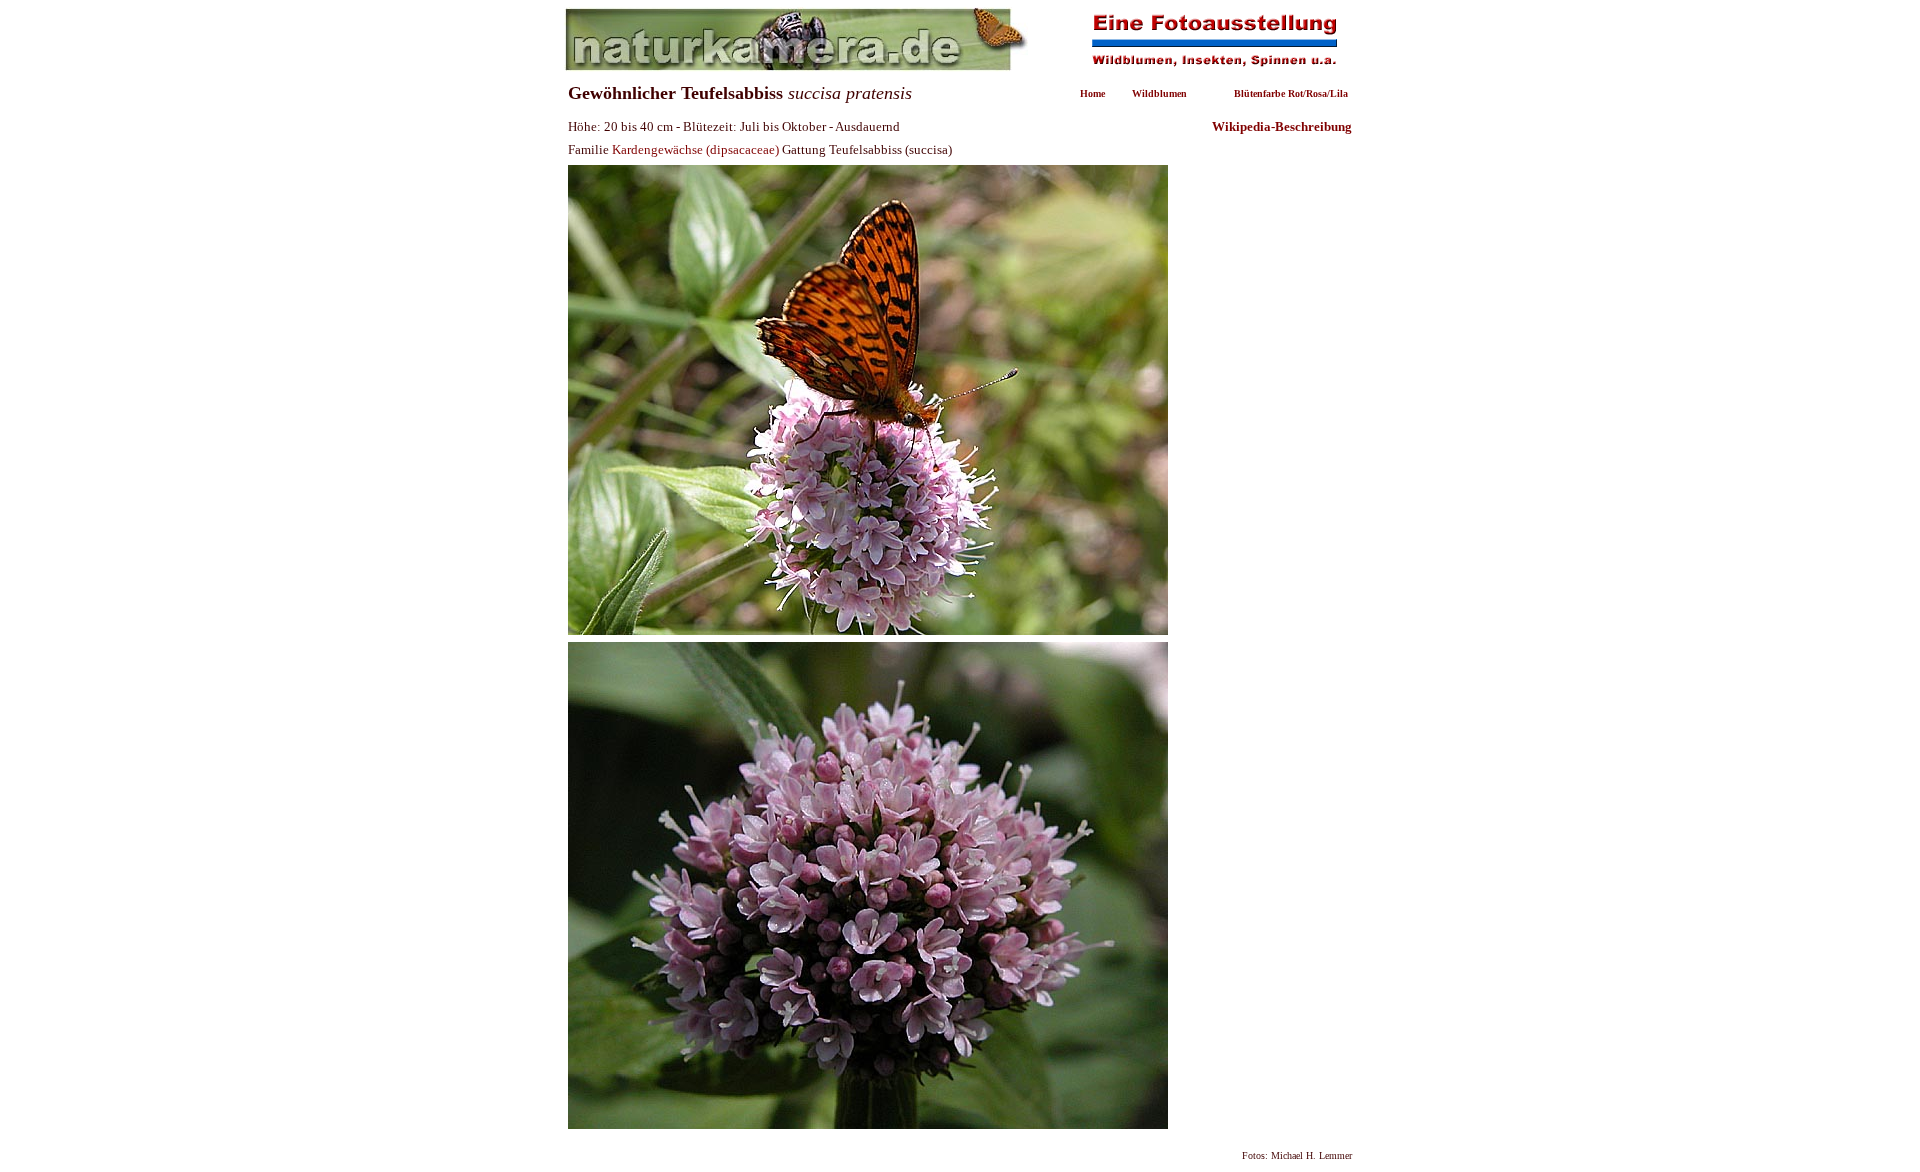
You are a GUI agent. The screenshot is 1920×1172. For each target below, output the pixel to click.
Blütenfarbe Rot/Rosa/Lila (1291, 93)
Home (1092, 93)
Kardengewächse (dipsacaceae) (695, 149)
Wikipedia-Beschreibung (1282, 126)
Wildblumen (1159, 93)
